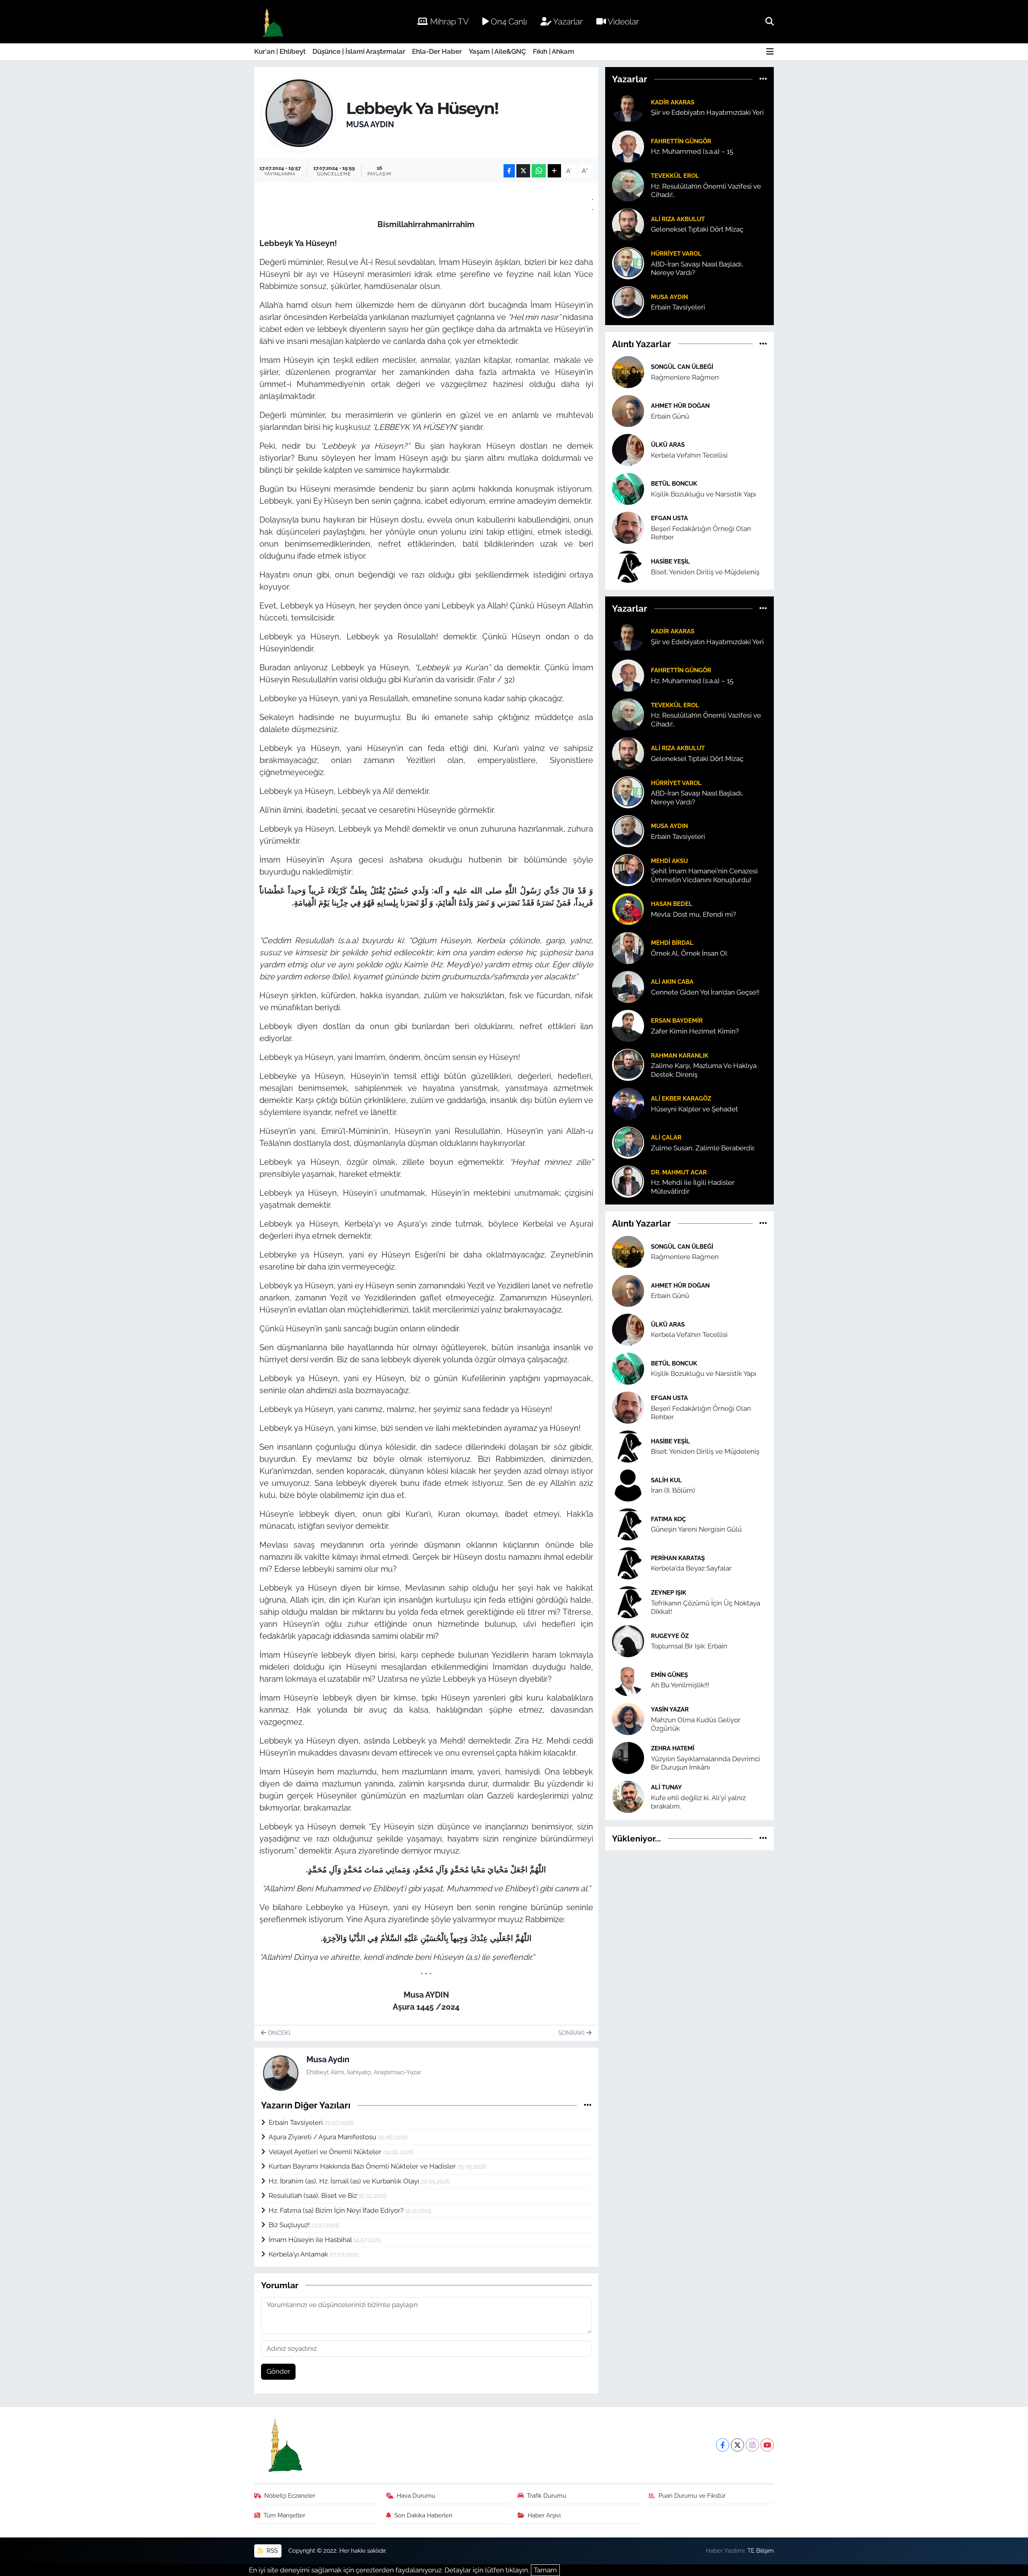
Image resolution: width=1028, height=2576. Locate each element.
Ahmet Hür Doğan (680, 406)
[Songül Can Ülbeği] (628, 371)
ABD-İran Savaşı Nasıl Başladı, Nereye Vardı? (697, 268)
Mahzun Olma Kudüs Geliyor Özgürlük (696, 1724)
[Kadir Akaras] (628, 107)
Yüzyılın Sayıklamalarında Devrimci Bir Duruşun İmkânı (706, 1763)
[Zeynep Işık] (628, 1601)
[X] (737, 2445)
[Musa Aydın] (299, 114)
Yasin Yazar (670, 1709)
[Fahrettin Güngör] (628, 146)
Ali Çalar (666, 1137)
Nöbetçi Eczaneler (290, 2496)
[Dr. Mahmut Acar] (628, 1181)
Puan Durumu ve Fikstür (692, 2496)
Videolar (622, 21)
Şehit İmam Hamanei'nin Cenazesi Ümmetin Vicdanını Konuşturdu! (704, 875)
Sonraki (572, 2033)
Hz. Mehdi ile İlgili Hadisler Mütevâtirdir (693, 1187)
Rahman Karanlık (680, 1055)
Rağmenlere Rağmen (685, 377)
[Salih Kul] (628, 1485)
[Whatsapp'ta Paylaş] (539, 171)
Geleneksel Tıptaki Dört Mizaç (697, 229)
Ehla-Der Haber (437, 51)
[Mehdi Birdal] (628, 948)
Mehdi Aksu (669, 861)
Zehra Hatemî (673, 1748)
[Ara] (770, 21)
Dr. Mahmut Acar (679, 1172)
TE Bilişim (761, 2551)
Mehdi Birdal (672, 943)
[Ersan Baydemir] (628, 1026)
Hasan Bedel (672, 904)
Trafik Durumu (547, 2496)
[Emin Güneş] (628, 1679)
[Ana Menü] (770, 52)
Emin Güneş (669, 1675)
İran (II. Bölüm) (673, 1490)
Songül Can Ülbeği (682, 367)
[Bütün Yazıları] (588, 2105)
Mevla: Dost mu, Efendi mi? (693, 914)
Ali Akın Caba (672, 982)
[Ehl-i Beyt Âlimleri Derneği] (272, 22)
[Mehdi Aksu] (628, 870)
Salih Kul (666, 1480)
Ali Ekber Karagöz (681, 1098)
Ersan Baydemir (677, 1020)
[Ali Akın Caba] (628, 987)
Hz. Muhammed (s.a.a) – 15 (692, 151)
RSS (271, 2551)
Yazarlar (567, 21)
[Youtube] (767, 2445)
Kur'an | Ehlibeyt (280, 51)
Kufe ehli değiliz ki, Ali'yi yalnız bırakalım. (698, 1802)
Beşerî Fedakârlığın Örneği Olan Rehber (701, 533)
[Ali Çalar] (628, 1142)
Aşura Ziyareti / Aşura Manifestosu (323, 2137)
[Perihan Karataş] (628, 1563)
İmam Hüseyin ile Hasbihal (311, 2240)
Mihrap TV (448, 21)
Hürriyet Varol (676, 253)
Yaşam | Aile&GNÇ (497, 51)
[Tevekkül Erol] (628, 185)
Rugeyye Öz (670, 1636)
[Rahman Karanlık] (628, 1064)
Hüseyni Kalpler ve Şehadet (695, 1109)
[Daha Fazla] (554, 171)
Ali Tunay (666, 1787)
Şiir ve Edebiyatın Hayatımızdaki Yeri (707, 112)
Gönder (278, 2371)
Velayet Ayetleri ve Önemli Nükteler (326, 2152)
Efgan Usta (669, 518)
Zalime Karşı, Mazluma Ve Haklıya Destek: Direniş (704, 1070)
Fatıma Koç (668, 1519)
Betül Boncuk (674, 483)
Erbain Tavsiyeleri (297, 2122)
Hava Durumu (416, 2496)
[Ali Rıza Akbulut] (628, 224)
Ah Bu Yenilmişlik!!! (680, 1685)
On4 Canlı (508, 21)
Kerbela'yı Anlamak (299, 2254)
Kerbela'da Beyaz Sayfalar (691, 1568)
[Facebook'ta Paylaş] (509, 171)
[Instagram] (752, 2445)
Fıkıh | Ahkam (554, 51)
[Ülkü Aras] (628, 449)
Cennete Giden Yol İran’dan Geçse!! (705, 992)
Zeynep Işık (669, 1592)
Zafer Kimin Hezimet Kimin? (695, 1031)
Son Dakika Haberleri (423, 2515)
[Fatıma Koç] (628, 1524)
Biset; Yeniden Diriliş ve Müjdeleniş (705, 572)
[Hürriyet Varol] (628, 262)
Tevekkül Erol (675, 176)
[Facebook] (723, 2445)
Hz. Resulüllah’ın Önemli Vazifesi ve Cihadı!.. (706, 190)
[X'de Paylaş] (523, 171)
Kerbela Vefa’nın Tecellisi (689, 455)
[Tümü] (763, 79)
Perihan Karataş (678, 1558)
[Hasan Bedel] (628, 909)
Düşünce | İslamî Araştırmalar (359, 51)
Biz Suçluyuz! (290, 2225)
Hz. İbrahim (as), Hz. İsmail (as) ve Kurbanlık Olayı (345, 2181)
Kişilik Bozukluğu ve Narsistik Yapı (704, 494)
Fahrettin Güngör (681, 141)
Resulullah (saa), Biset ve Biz (314, 2196)
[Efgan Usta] (628, 527)
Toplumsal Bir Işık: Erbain (689, 1646)
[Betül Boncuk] (628, 488)
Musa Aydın (370, 124)
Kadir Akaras (673, 102)
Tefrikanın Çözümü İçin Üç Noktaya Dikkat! (706, 1607)
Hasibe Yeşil (670, 561)
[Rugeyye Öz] (628, 1640)
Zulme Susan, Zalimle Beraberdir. (703, 1148)
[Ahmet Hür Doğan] (628, 410)
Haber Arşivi (544, 2515)
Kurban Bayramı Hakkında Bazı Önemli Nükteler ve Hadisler (363, 2166)
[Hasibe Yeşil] (628, 566)
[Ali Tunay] (628, 1796)
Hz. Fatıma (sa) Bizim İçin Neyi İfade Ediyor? (337, 2210)
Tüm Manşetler (284, 2515)
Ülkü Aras (668, 445)
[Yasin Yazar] (628, 1718)
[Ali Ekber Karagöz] (628, 1103)
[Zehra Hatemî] (628, 1757)
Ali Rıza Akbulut (678, 219)
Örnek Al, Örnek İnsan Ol (689, 953)
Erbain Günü (670, 416)
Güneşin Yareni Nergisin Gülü (696, 1529)
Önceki (278, 2033)
